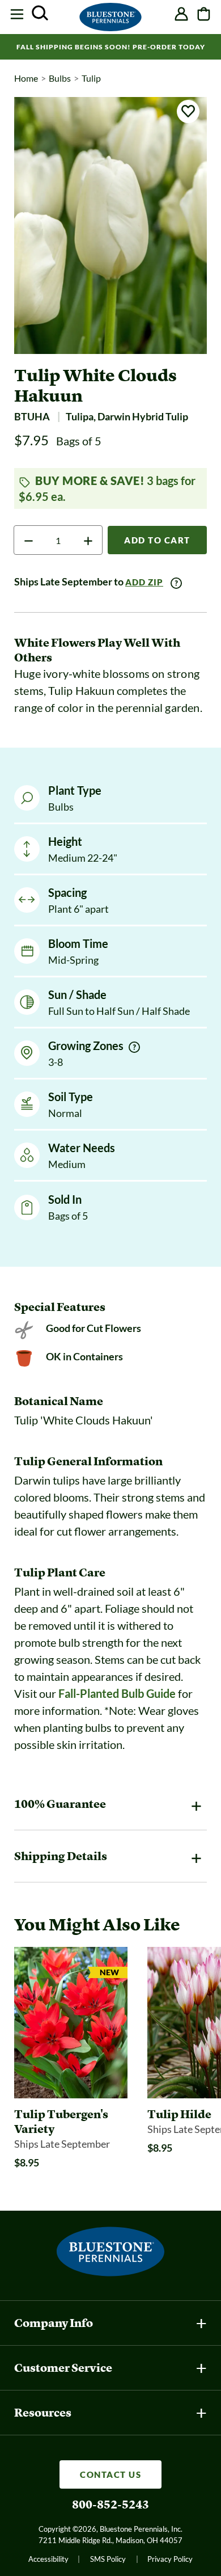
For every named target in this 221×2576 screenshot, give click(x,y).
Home (26, 78)
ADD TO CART (157, 540)
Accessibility (48, 2559)
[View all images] (110, 225)
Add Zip (144, 582)
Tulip (91, 78)
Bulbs (60, 78)
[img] (134, 1047)
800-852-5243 (110, 2505)
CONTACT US (110, 2474)
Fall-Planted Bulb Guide (117, 1693)
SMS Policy (108, 2559)
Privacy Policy (170, 2559)
